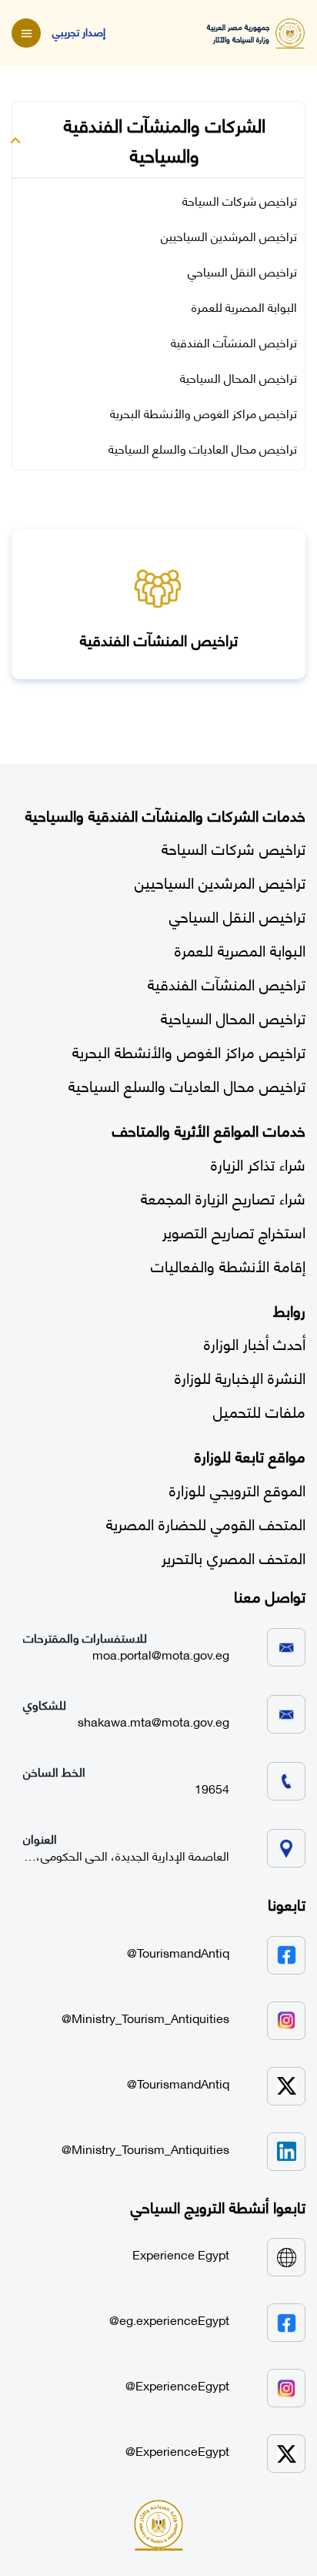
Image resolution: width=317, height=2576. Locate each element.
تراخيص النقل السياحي (242, 271)
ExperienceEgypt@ (177, 2385)
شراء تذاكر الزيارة (258, 1163)
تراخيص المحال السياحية (239, 377)
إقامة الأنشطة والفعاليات (228, 1265)
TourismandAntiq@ (178, 1952)
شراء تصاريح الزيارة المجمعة (223, 1197)
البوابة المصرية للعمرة (244, 307)
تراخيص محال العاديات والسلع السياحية (203, 448)
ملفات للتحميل (259, 1410)
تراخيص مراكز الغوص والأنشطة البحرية (204, 413)
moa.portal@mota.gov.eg (161, 1654)
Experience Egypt (181, 2254)
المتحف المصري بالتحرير (234, 1557)
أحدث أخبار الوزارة (255, 1343)
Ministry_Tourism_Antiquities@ (145, 2018)
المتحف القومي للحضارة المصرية (206, 1523)
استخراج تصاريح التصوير (234, 1231)
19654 (212, 1788)
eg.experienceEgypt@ (169, 2320)
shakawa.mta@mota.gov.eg (153, 1721)
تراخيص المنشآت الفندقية (234, 342)
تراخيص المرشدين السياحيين (229, 236)
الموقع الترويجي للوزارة (237, 1489)
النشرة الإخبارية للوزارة (240, 1377)
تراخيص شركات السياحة (240, 200)
